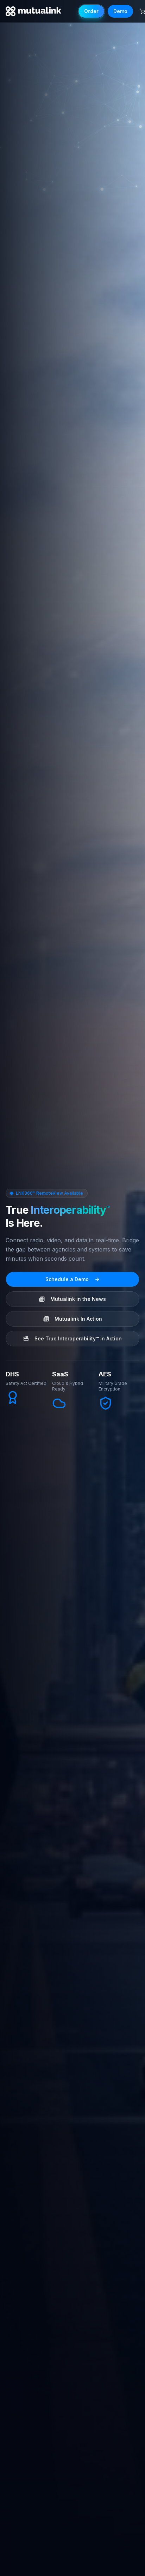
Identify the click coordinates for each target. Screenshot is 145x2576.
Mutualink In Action (78, 1319)
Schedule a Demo (67, 1279)
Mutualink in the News (78, 1299)
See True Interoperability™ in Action (78, 1338)
